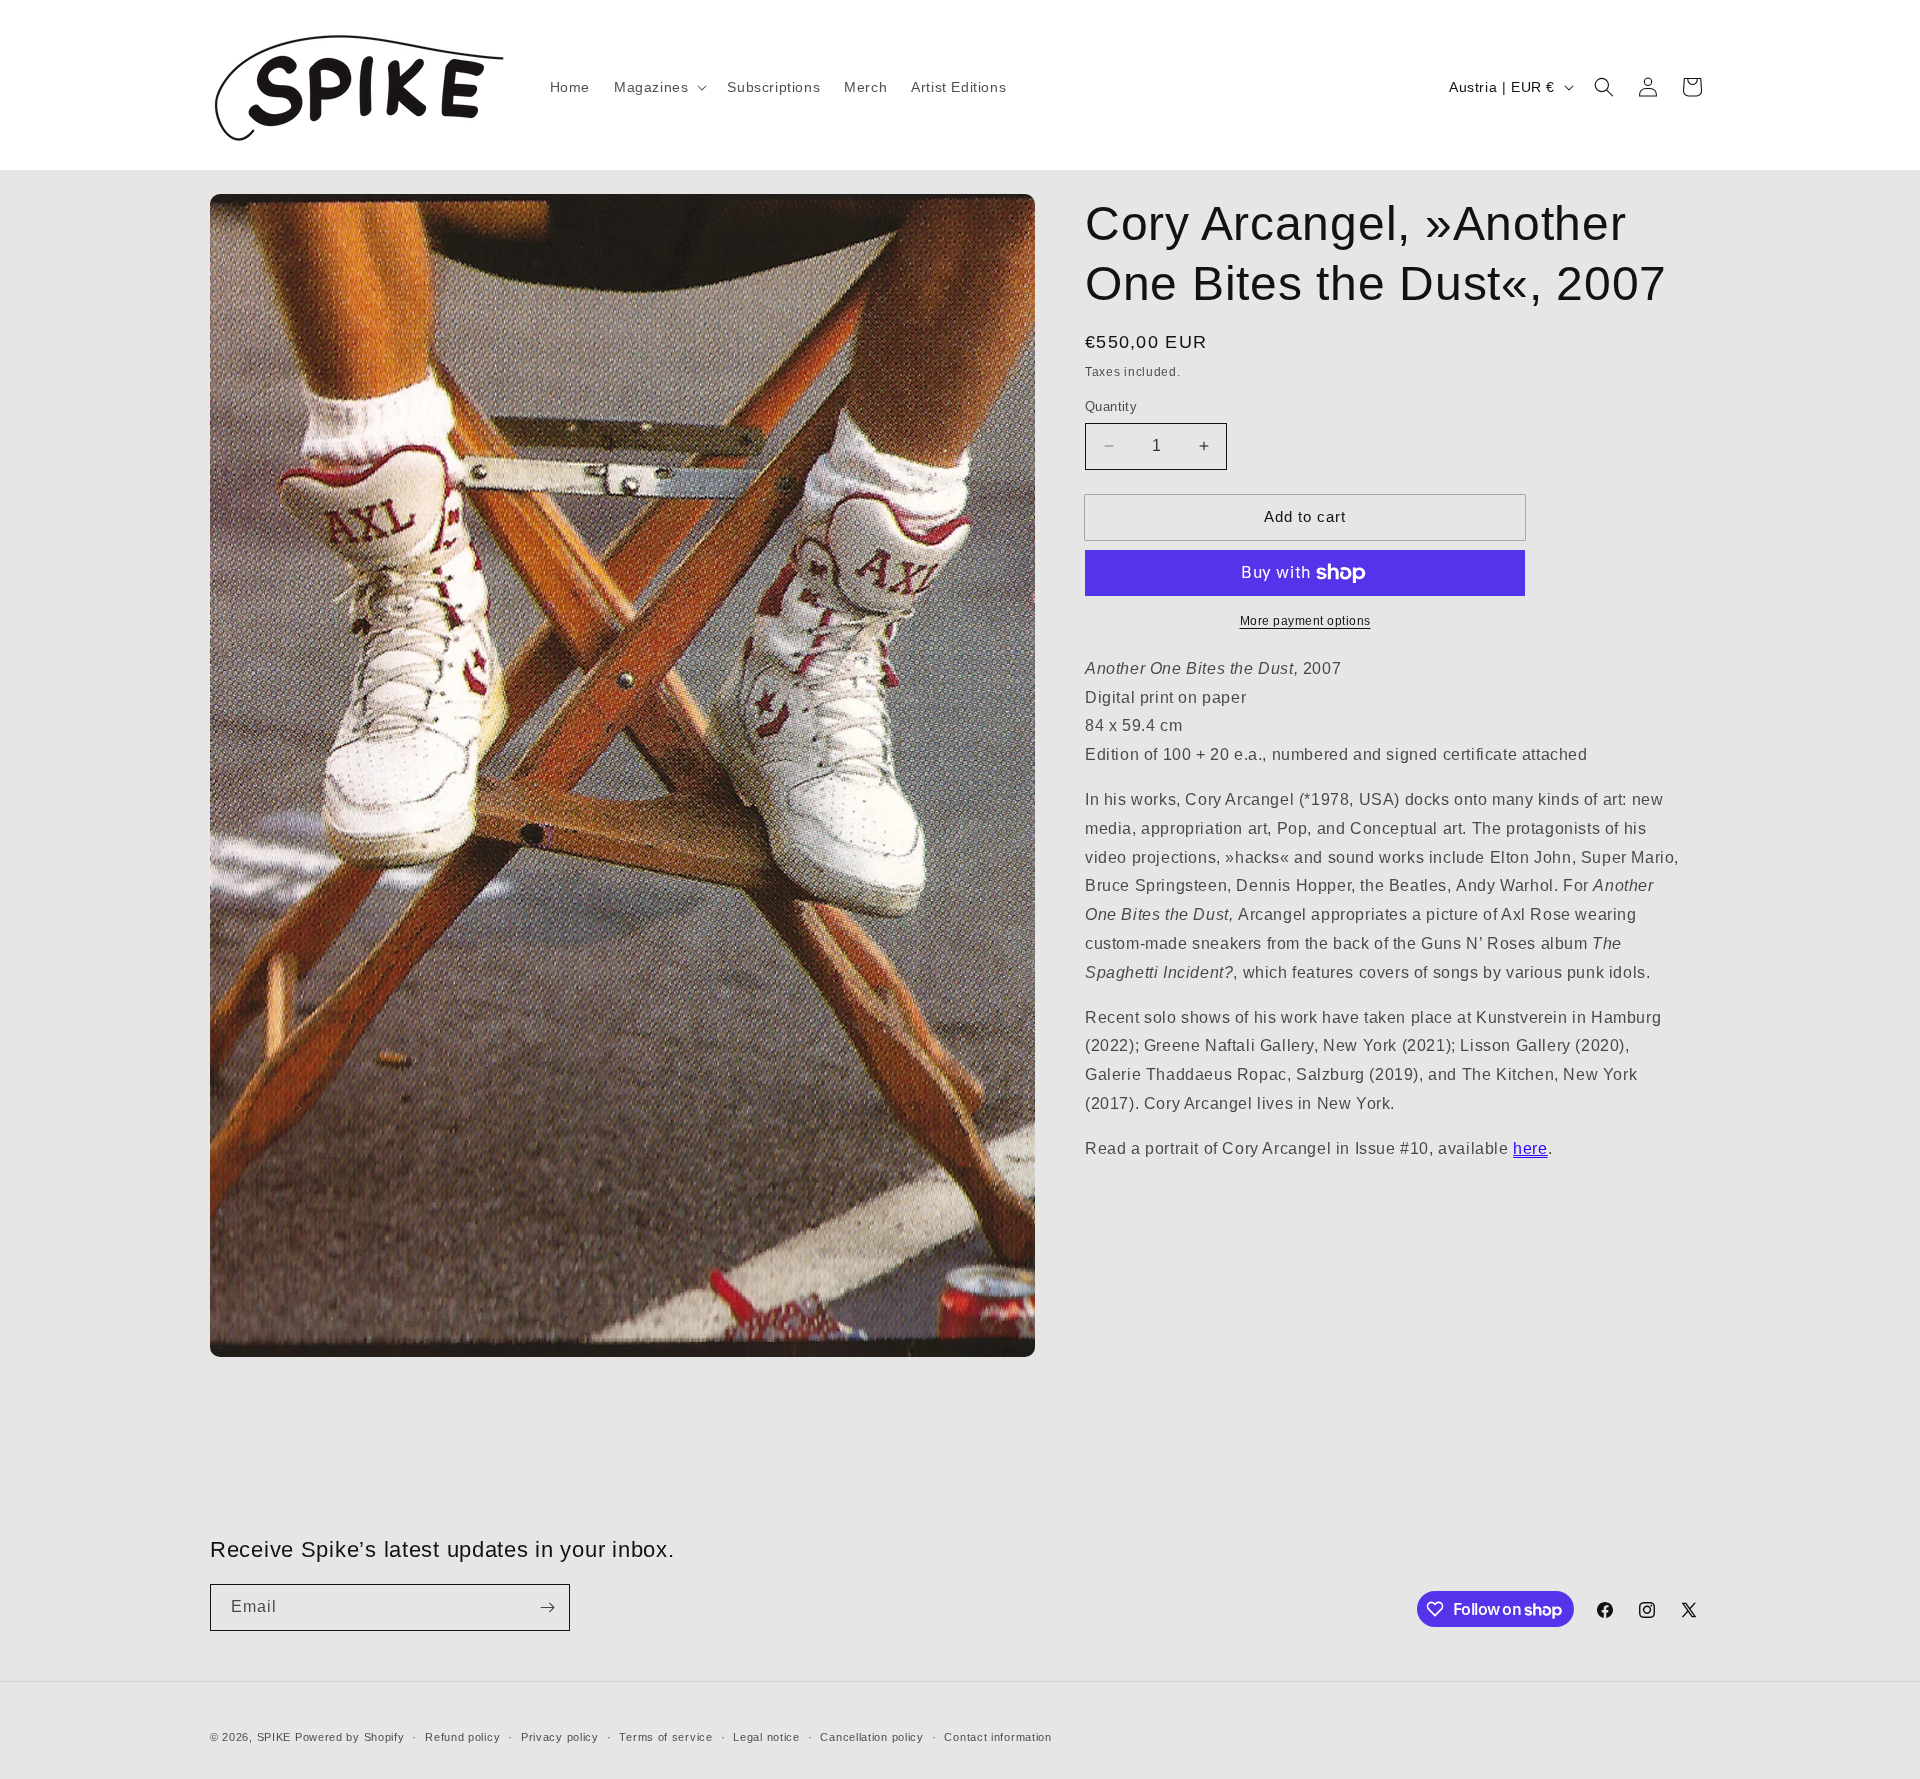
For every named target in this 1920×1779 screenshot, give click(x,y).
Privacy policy (560, 1737)
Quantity (1111, 406)
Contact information (997, 1737)
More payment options (1305, 621)
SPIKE (274, 1737)
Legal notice (766, 1737)
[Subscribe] (547, 1607)
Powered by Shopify (350, 1737)
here (1530, 1148)
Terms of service (665, 1737)
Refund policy (462, 1737)
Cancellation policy (871, 1737)
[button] (658, 87)
